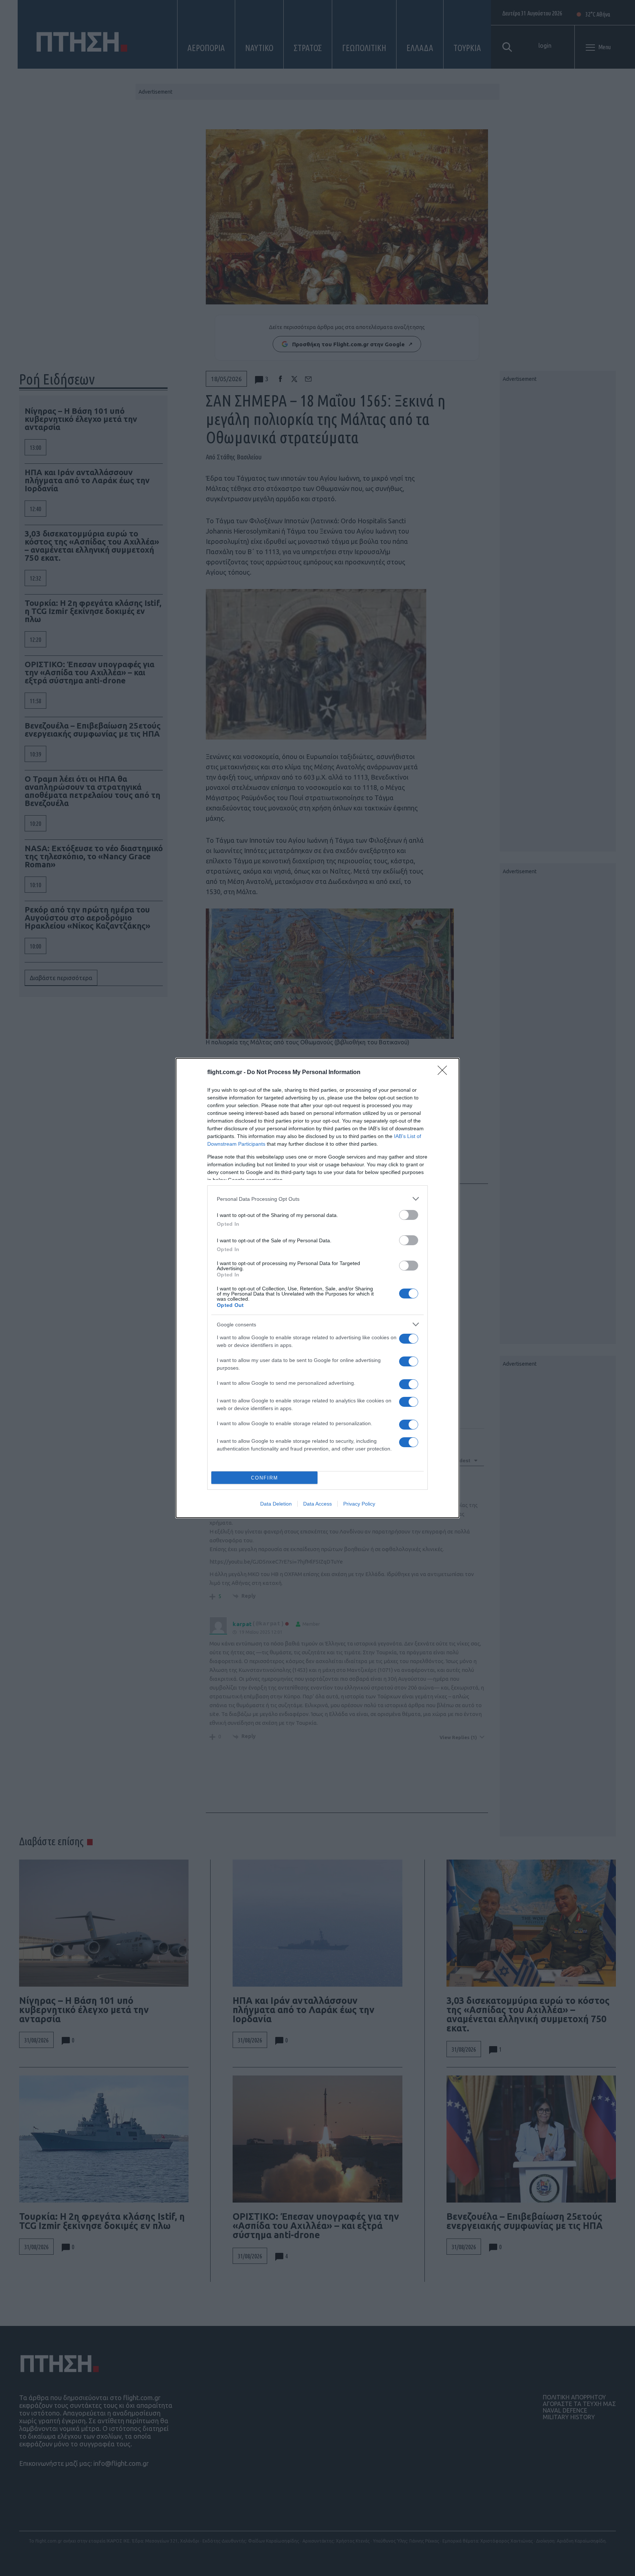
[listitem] (317, 1199)
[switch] (409, 1215)
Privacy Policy (359, 1504)
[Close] (445, 1073)
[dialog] (317, 1288)
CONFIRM (265, 1478)
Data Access (317, 1504)
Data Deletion (276, 1504)
